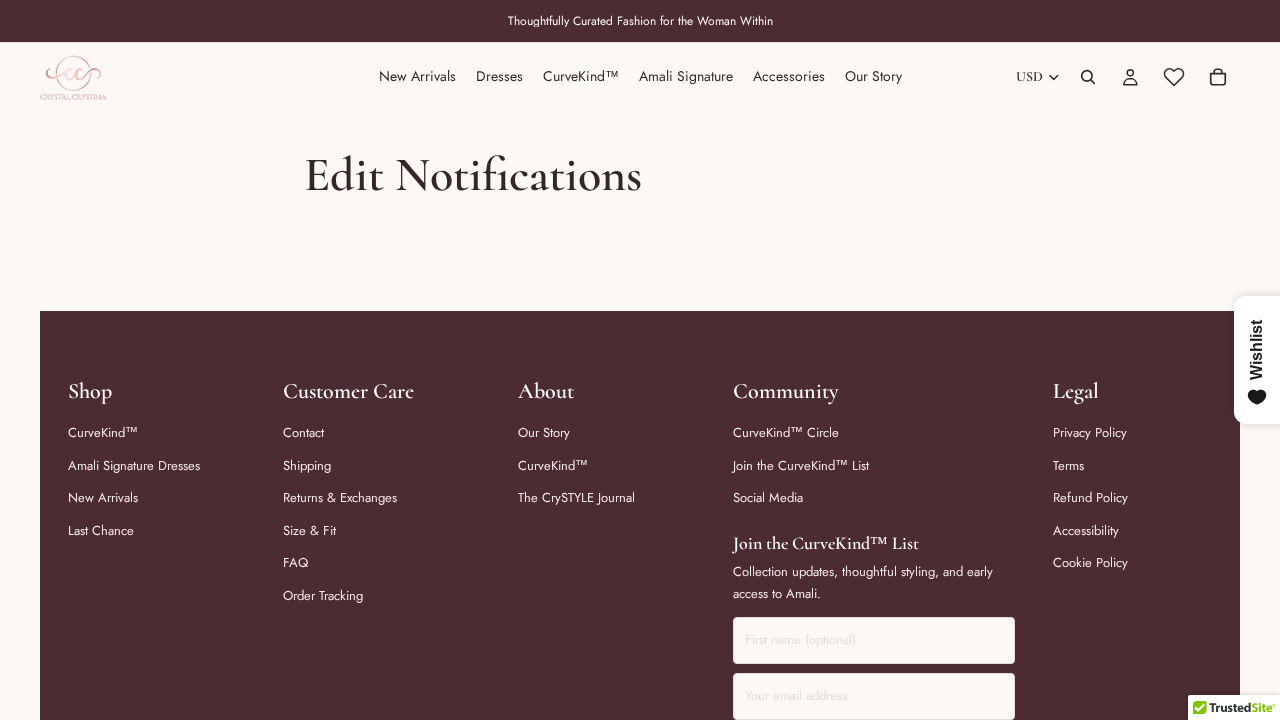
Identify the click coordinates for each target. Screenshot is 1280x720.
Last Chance (101, 530)
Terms (1068, 465)
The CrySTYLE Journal (576, 497)
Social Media (768, 497)
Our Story (544, 432)
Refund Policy (1090, 497)
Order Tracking (323, 595)
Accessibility (1086, 530)
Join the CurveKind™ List (801, 465)
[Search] (1088, 77)
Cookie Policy (1090, 562)
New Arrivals (103, 497)
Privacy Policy (1090, 432)
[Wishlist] (1174, 77)
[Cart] (1218, 77)
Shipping (307, 465)
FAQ (295, 562)
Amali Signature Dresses (134, 465)
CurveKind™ (103, 432)
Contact (303, 432)
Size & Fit (309, 530)
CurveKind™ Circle (786, 432)
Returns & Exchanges (340, 497)
